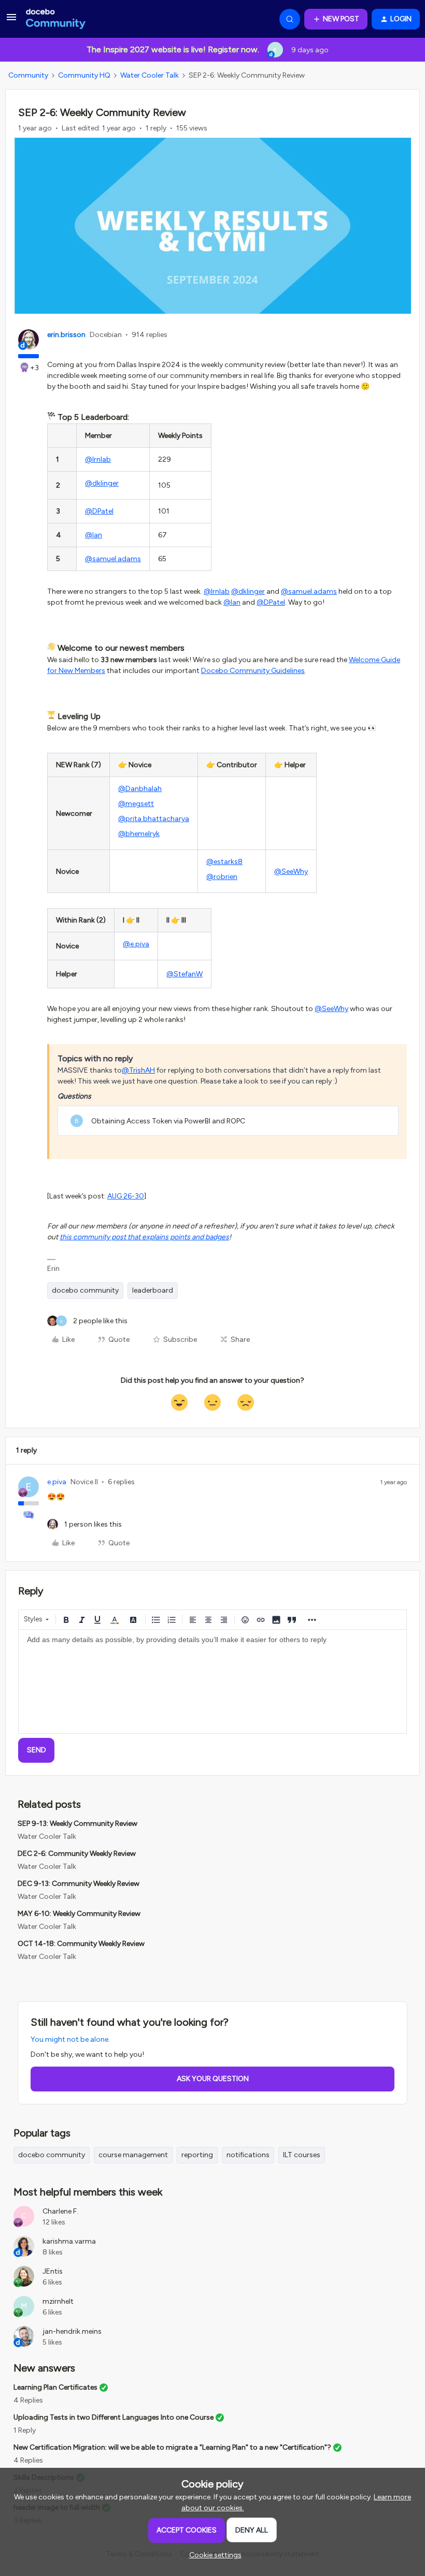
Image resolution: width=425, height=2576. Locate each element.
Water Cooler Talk (150, 75)
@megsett (136, 804)
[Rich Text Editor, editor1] (212, 1681)
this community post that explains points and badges (144, 1237)
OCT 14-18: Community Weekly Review (81, 1944)
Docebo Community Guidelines (253, 671)
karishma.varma (69, 2241)
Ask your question (213, 2079)
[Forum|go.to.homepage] (56, 19)
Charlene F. (60, 2211)
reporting (197, 2155)
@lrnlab (98, 459)
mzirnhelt (58, 2301)
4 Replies (28, 2400)
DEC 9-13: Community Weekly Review (79, 1884)
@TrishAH (138, 1070)
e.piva (57, 1482)
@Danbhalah (140, 789)
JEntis (53, 2271)
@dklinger (102, 483)
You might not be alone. (70, 2039)
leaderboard (153, 1290)
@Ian (94, 535)
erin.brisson (66, 335)
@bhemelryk (139, 834)
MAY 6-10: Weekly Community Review (79, 1914)
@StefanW (185, 974)
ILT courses (302, 2155)
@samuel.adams (113, 559)
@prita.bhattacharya (154, 819)
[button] (11, 21)
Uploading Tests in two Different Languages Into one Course (114, 2417)
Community (28, 75)
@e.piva (136, 944)
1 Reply (25, 2430)
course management (133, 2155)
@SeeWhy (291, 872)
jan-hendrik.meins (72, 2331)
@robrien (222, 877)
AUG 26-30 (126, 1196)
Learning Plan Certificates (55, 2387)
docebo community (85, 1290)
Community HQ (84, 75)
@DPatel (99, 511)
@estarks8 (224, 862)
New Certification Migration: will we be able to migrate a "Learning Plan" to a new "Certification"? (172, 2447)
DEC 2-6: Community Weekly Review (77, 1854)
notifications (248, 2155)
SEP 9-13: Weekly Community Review (77, 1824)
